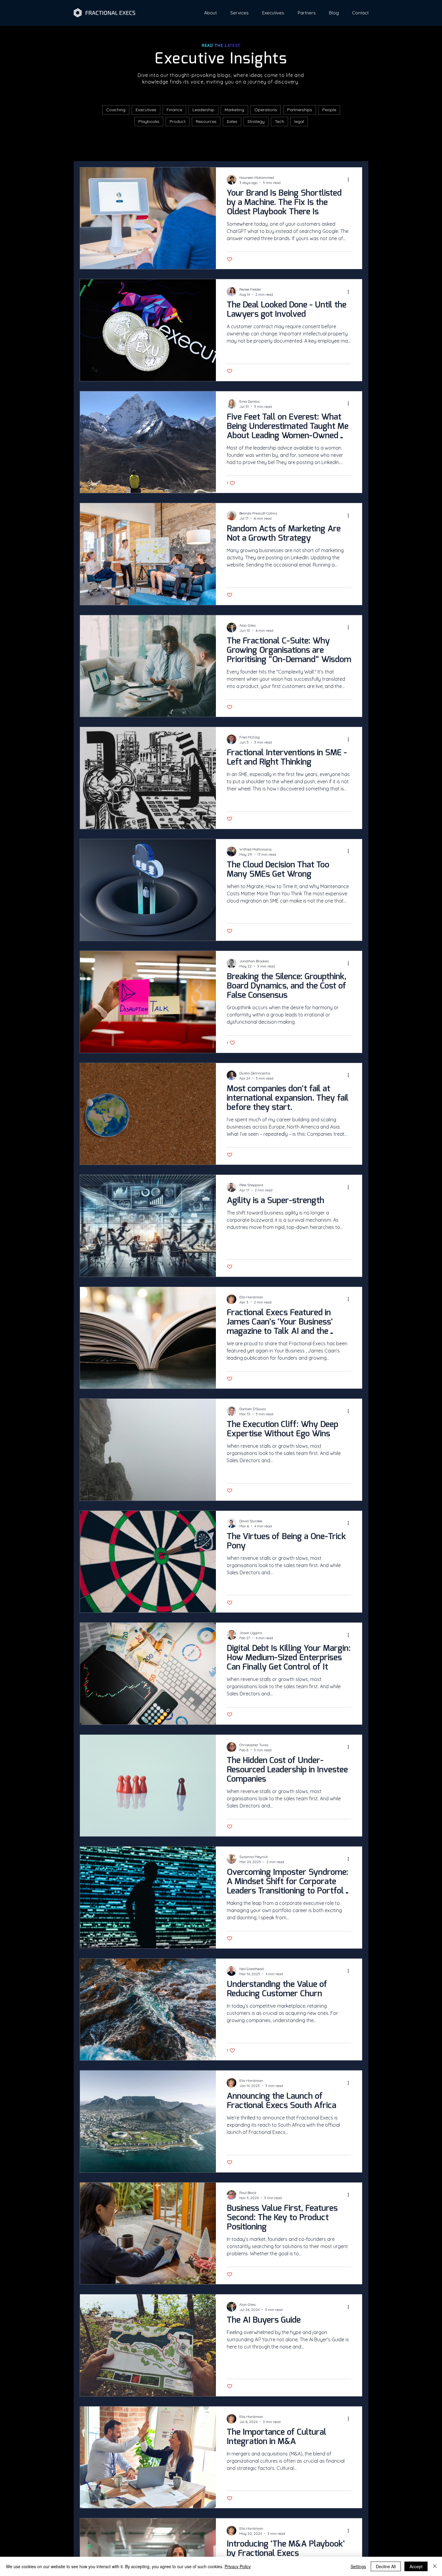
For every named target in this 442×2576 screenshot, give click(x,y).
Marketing (234, 110)
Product (178, 121)
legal (299, 121)
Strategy (256, 121)
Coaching (116, 110)
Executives (146, 110)
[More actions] (350, 180)
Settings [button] (358, 2566)
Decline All (386, 2566)
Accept (416, 2566)
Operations (266, 110)
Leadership (203, 110)
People (329, 110)
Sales (232, 121)
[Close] (435, 2566)
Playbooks (149, 121)
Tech (279, 121)
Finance (174, 110)
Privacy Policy (238, 2566)
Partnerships (300, 110)
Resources (206, 121)
